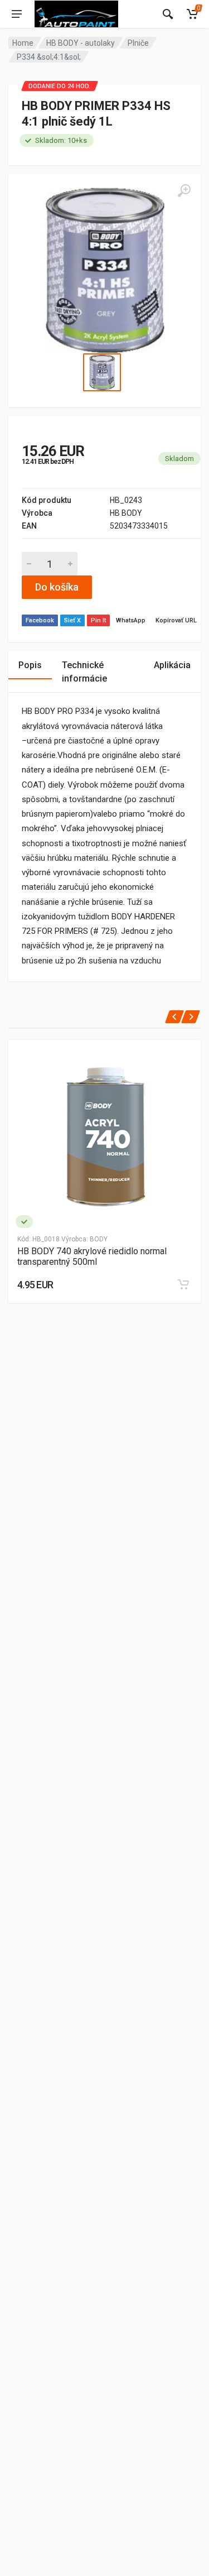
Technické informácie (84, 672)
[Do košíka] (183, 1284)
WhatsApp (131, 620)
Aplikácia (172, 665)
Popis (30, 665)
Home (23, 43)
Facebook (40, 620)
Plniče (138, 43)
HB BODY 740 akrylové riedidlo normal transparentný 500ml (92, 1256)
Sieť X (72, 620)
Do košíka (57, 587)
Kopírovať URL (176, 620)
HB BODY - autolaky (81, 43)
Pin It (98, 620)
